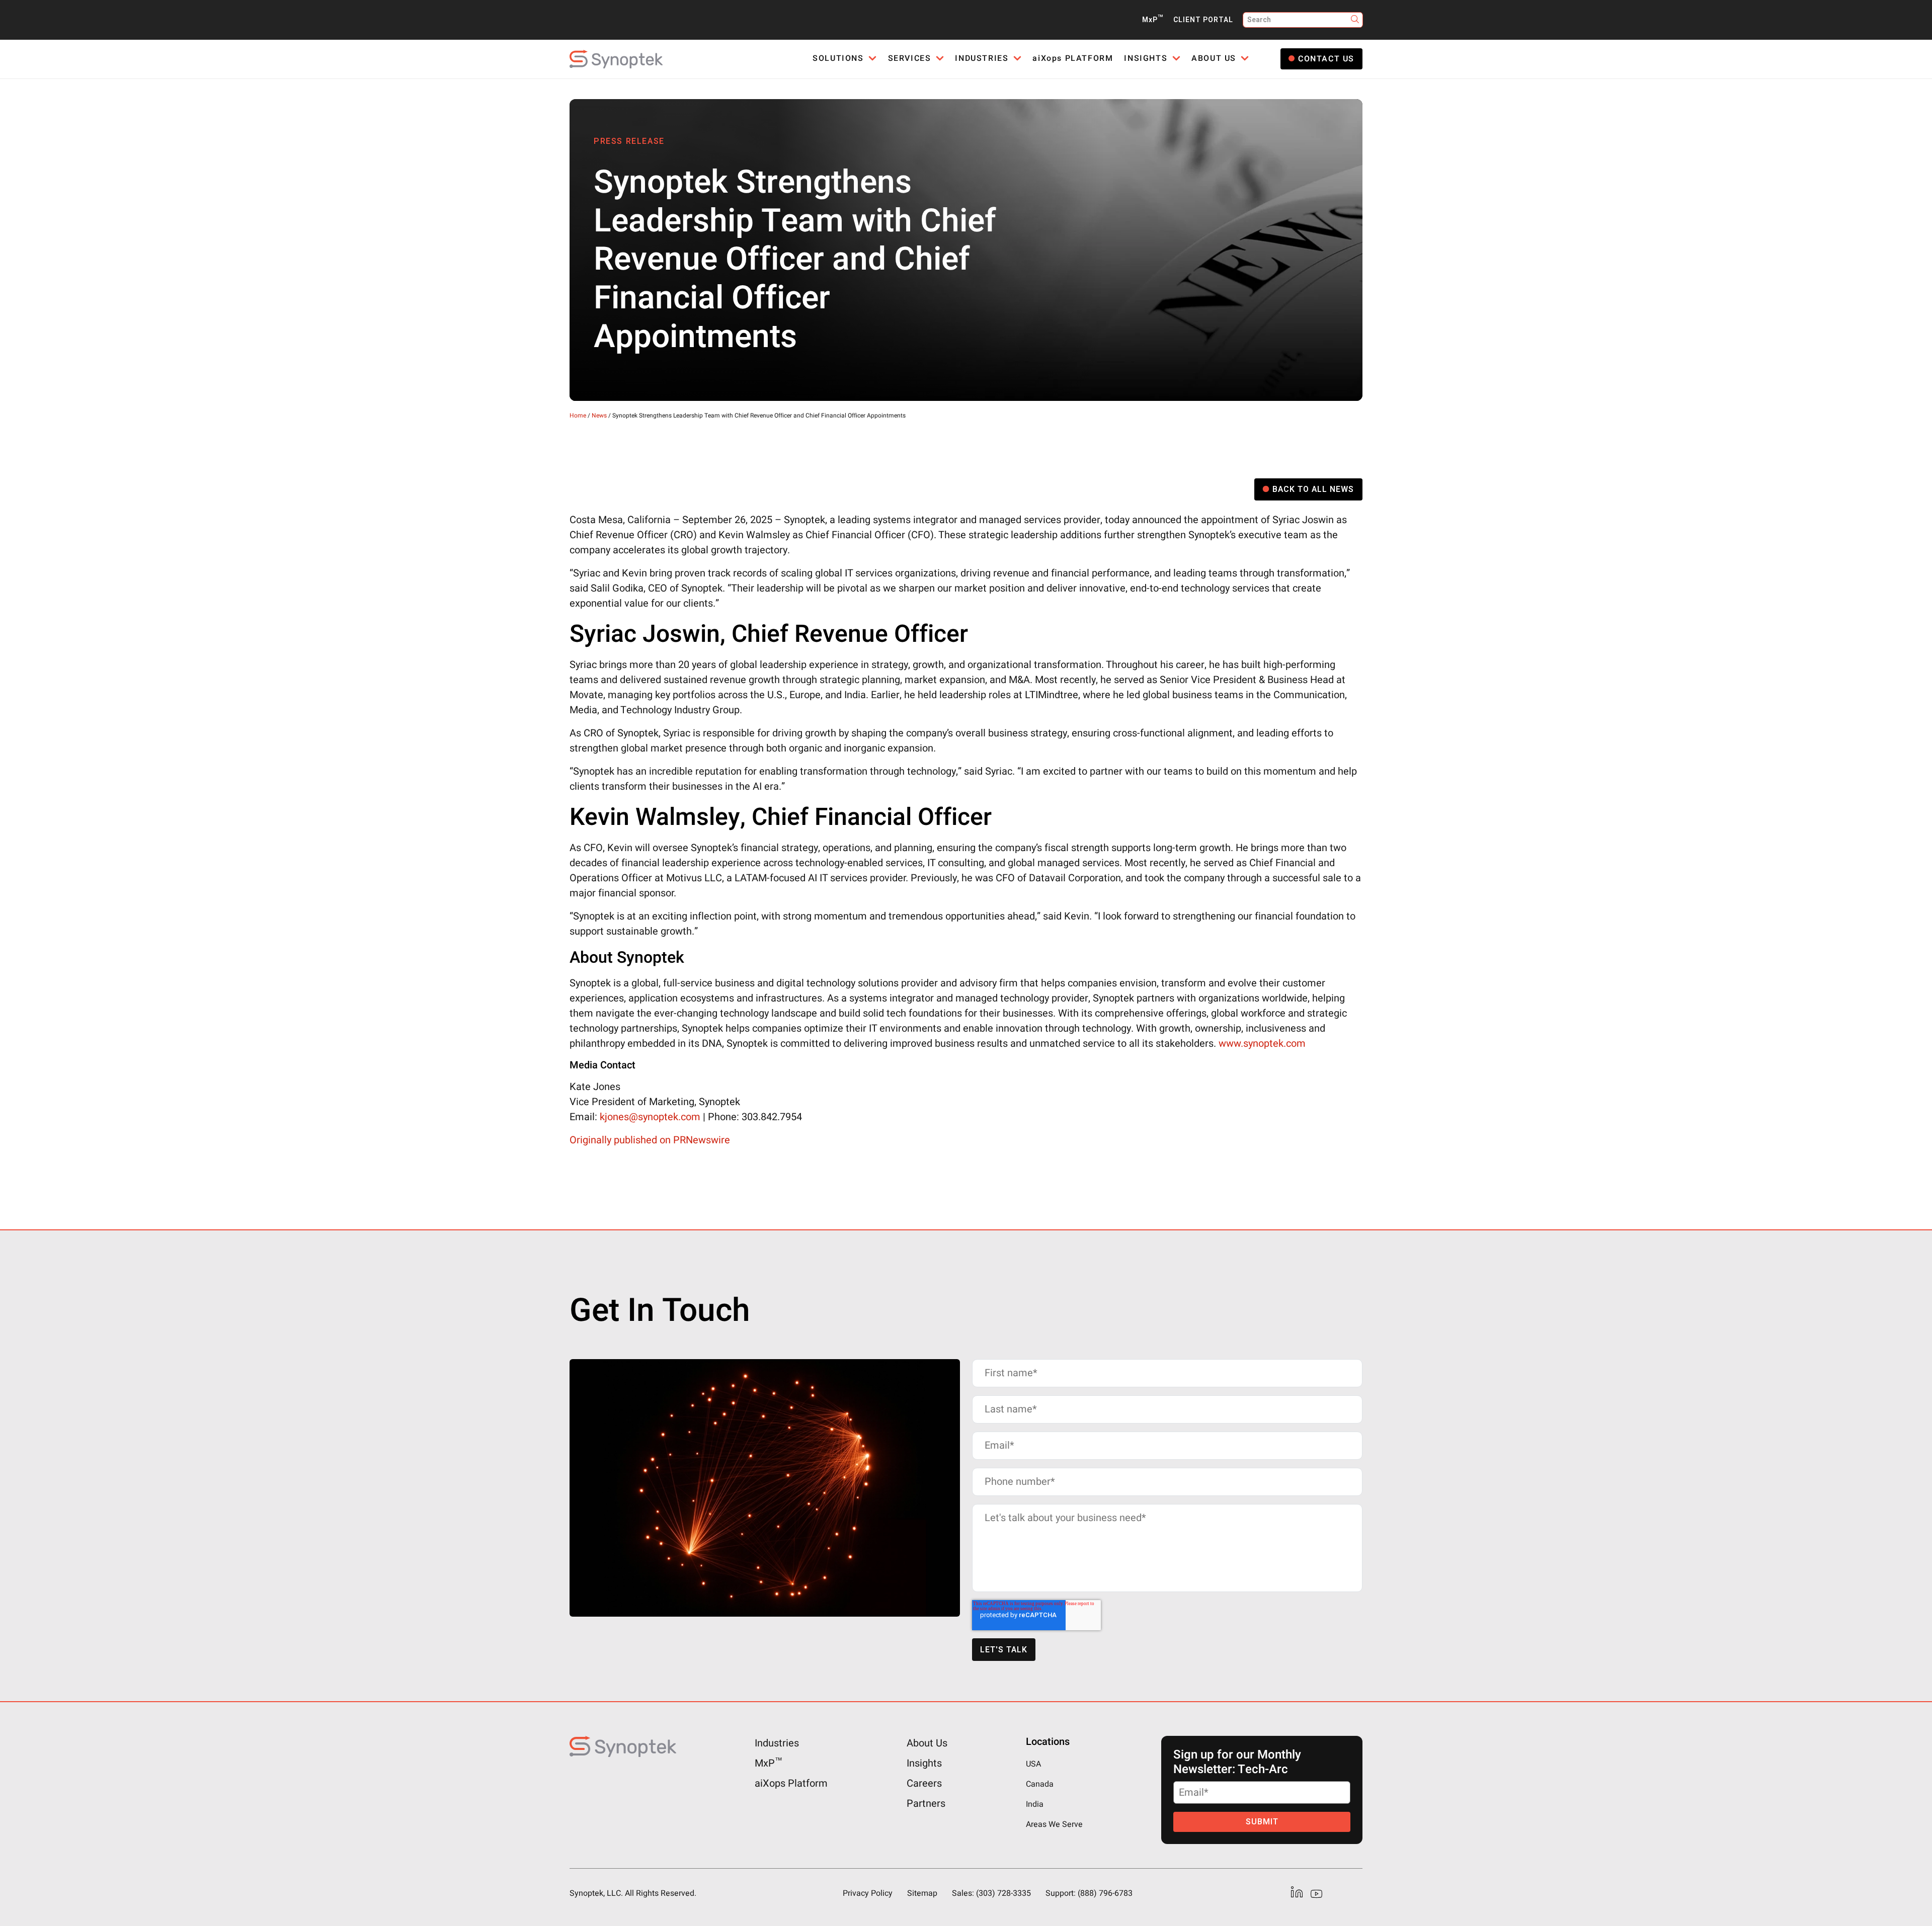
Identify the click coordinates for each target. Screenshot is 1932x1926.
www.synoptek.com (1262, 1043)
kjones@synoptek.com (650, 1117)
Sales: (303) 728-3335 (991, 1893)
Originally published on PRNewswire (650, 1140)
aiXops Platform (791, 1783)
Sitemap (922, 1893)
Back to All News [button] (1313, 489)
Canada (1040, 1784)
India (1035, 1804)
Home (578, 415)
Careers (924, 1783)
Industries (777, 1743)
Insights (924, 1763)
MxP (1153, 20)
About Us (927, 1743)
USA (1033, 1764)
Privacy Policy (868, 1893)
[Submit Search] (1355, 20)
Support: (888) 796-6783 (1089, 1893)
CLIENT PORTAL (1203, 20)
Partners (926, 1804)
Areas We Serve (1054, 1824)
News (599, 415)
